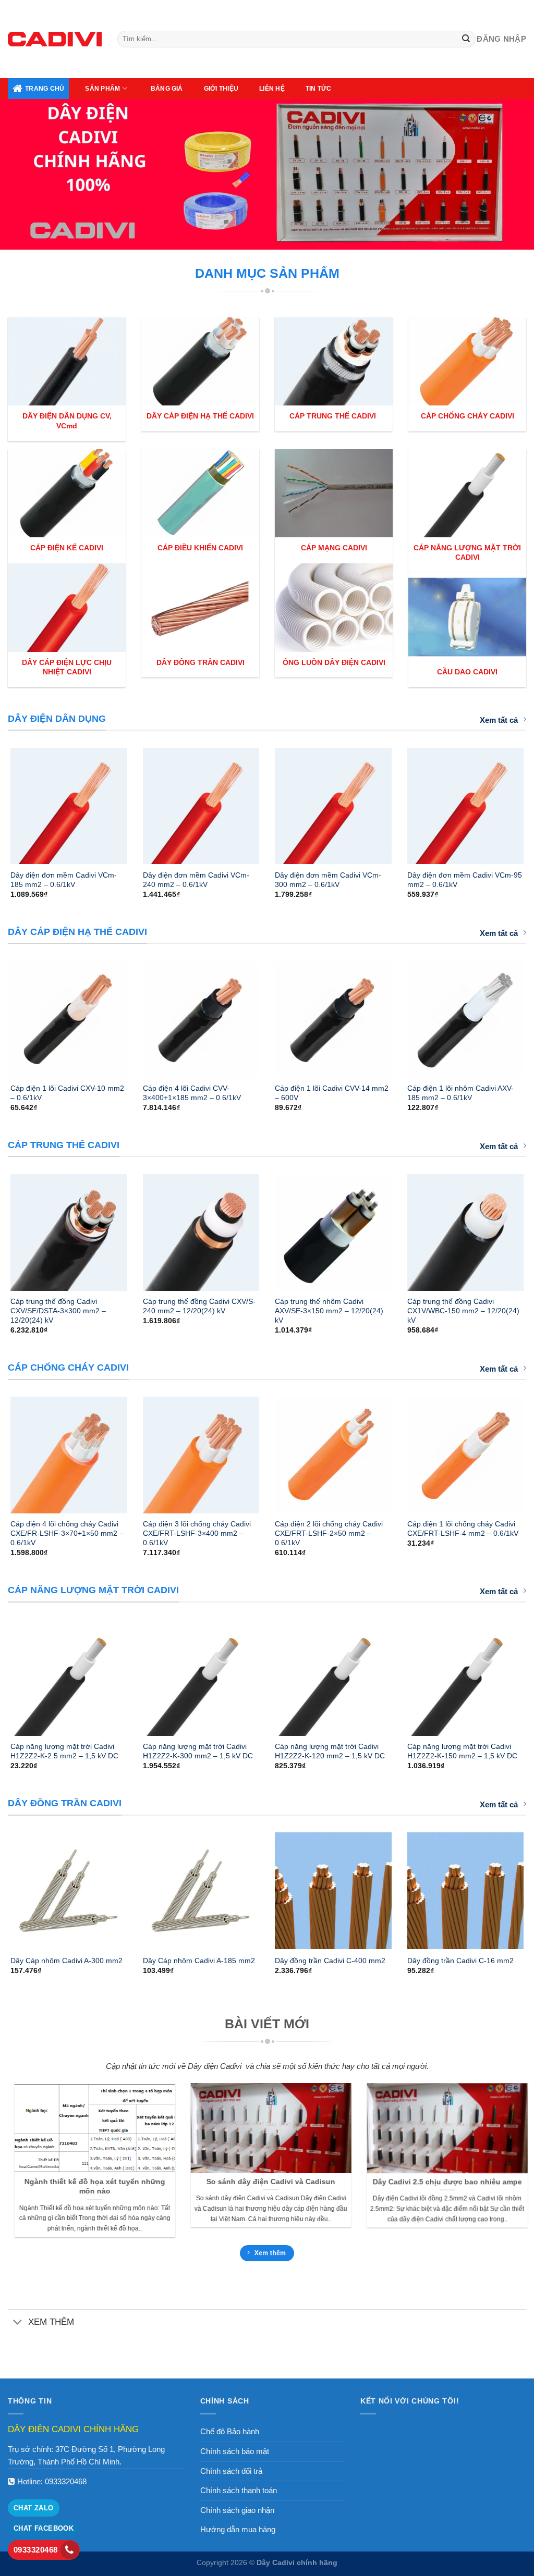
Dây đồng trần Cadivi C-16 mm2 (460, 1961)
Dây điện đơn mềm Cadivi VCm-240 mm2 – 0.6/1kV (196, 880)
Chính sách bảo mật (235, 2451)
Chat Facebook (44, 2528)
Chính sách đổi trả (231, 2471)
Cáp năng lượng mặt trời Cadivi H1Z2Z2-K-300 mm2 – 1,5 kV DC (198, 1751)
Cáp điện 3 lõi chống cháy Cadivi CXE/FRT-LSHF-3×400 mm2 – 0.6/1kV (197, 1533)
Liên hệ (272, 89)
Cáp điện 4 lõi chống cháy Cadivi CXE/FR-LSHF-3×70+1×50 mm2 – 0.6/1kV (67, 1533)
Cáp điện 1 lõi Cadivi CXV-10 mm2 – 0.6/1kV (67, 1093)
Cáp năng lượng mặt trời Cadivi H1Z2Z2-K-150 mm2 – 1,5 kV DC (462, 1751)
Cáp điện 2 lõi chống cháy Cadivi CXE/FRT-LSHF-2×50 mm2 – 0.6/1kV (329, 1533)
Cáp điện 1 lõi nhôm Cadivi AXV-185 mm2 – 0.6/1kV (460, 1093)
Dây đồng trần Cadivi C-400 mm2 (330, 1961)
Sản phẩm (102, 89)
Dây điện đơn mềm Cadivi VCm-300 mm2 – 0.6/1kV (328, 880)
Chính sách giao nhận (237, 2510)
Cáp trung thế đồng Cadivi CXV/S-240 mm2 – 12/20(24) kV (199, 1306)
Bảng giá (167, 89)
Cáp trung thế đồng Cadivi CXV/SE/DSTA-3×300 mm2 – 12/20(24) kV (58, 1311)
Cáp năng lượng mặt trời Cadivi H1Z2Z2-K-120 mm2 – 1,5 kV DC (330, 1751)
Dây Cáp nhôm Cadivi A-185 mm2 (199, 1961)
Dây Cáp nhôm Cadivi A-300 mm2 (66, 1961)
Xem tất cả (499, 720)
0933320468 (66, 2481)
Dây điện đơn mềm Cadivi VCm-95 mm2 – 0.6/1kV (465, 880)
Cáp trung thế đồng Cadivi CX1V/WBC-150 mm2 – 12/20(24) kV (463, 1311)
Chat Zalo (34, 2508)
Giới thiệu (221, 89)
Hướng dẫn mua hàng (238, 2529)
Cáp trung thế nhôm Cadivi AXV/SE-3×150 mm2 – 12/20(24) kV (329, 1311)
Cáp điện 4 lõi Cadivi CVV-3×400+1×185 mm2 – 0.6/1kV (192, 1093)
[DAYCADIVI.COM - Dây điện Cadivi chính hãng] (55, 39)
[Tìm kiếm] (466, 39)
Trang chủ (45, 89)
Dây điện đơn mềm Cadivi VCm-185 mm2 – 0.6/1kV (64, 880)
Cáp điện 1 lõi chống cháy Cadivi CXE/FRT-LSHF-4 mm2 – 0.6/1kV (463, 1529)
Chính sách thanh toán (239, 2490)
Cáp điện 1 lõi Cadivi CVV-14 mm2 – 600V (332, 1093)
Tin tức (319, 89)
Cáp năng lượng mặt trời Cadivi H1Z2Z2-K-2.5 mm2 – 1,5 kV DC (64, 1751)
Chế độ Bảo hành (230, 2431)
